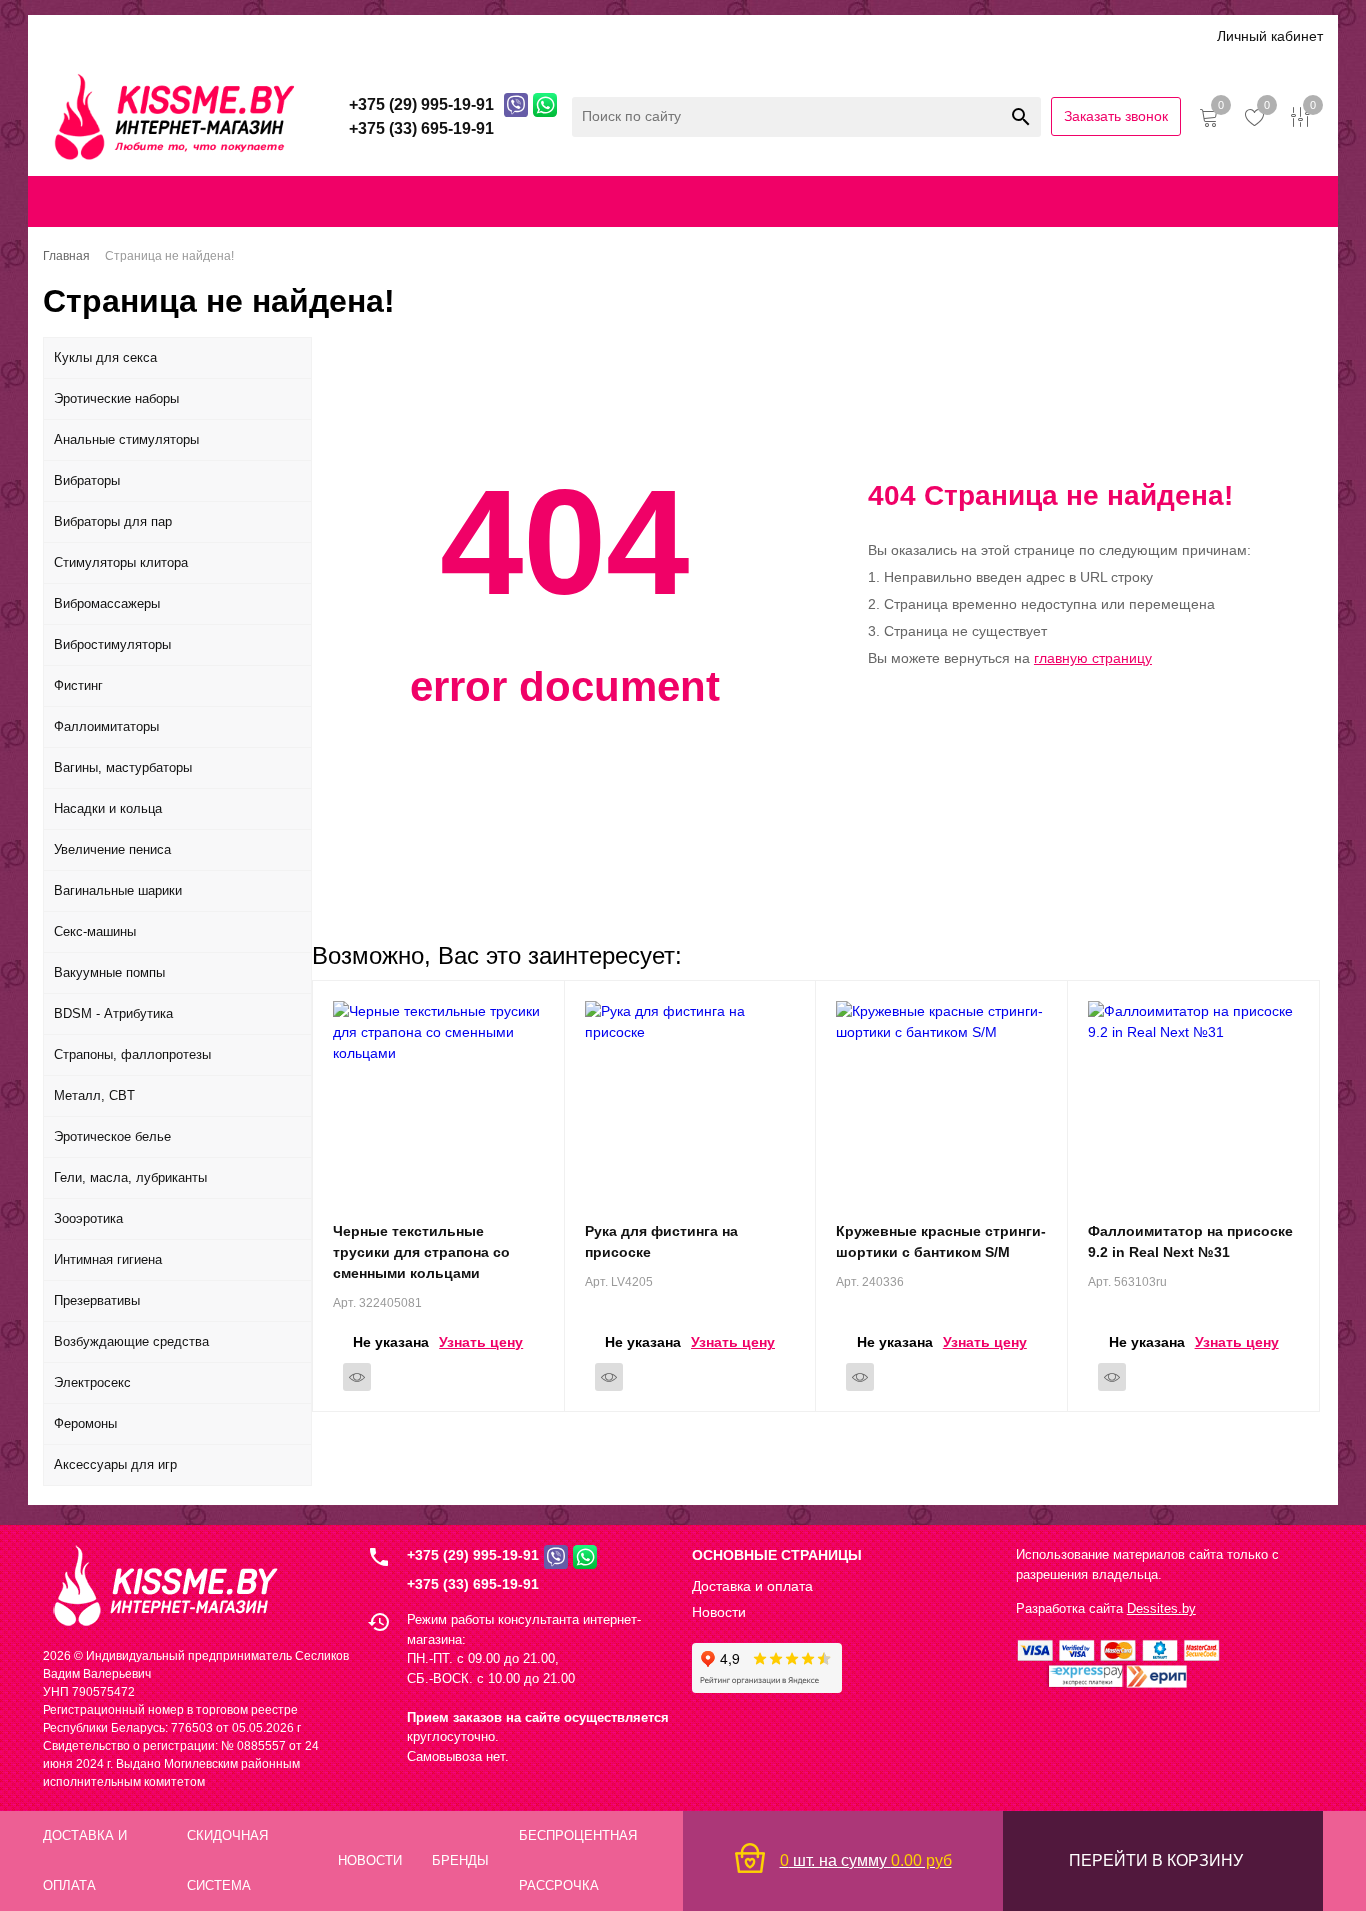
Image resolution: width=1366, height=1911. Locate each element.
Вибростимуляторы (112, 644)
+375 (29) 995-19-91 (473, 1555)
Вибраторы (87, 480)
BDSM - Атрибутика (113, 1013)
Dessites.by (1161, 1608)
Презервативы (97, 1300)
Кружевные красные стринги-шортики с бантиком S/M (941, 1241)
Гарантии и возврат (1065, 201)
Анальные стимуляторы (126, 439)
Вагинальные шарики (118, 890)
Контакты (742, 201)
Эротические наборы (116, 398)
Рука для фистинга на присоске (661, 1241)
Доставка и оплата (181, 35)
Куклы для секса (105, 357)
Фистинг (78, 685)
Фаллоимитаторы (106, 726)
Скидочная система (333, 35)
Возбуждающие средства (131, 1341)
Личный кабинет (1270, 36)
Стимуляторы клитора (121, 562)
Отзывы (523, 35)
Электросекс (92, 1382)
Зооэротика (88, 1218)
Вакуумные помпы (109, 972)
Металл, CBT (94, 1095)
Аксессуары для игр (115, 1464)
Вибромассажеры (107, 603)
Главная (107, 201)
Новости (719, 1612)
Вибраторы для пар (113, 521)
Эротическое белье (112, 1136)
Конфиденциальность (903, 201)
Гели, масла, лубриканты (130, 1177)
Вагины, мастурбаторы (123, 767)
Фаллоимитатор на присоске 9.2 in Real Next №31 (1190, 1241)
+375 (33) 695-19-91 (473, 1584)
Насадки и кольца (108, 808)
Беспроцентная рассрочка (661, 35)
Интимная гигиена (108, 1259)
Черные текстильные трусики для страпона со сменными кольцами (421, 1252)
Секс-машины (95, 931)
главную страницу (1093, 658)
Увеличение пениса (112, 849)
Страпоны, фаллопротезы (132, 1054)
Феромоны (85, 1423)
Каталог (70, 35)
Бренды (448, 35)
